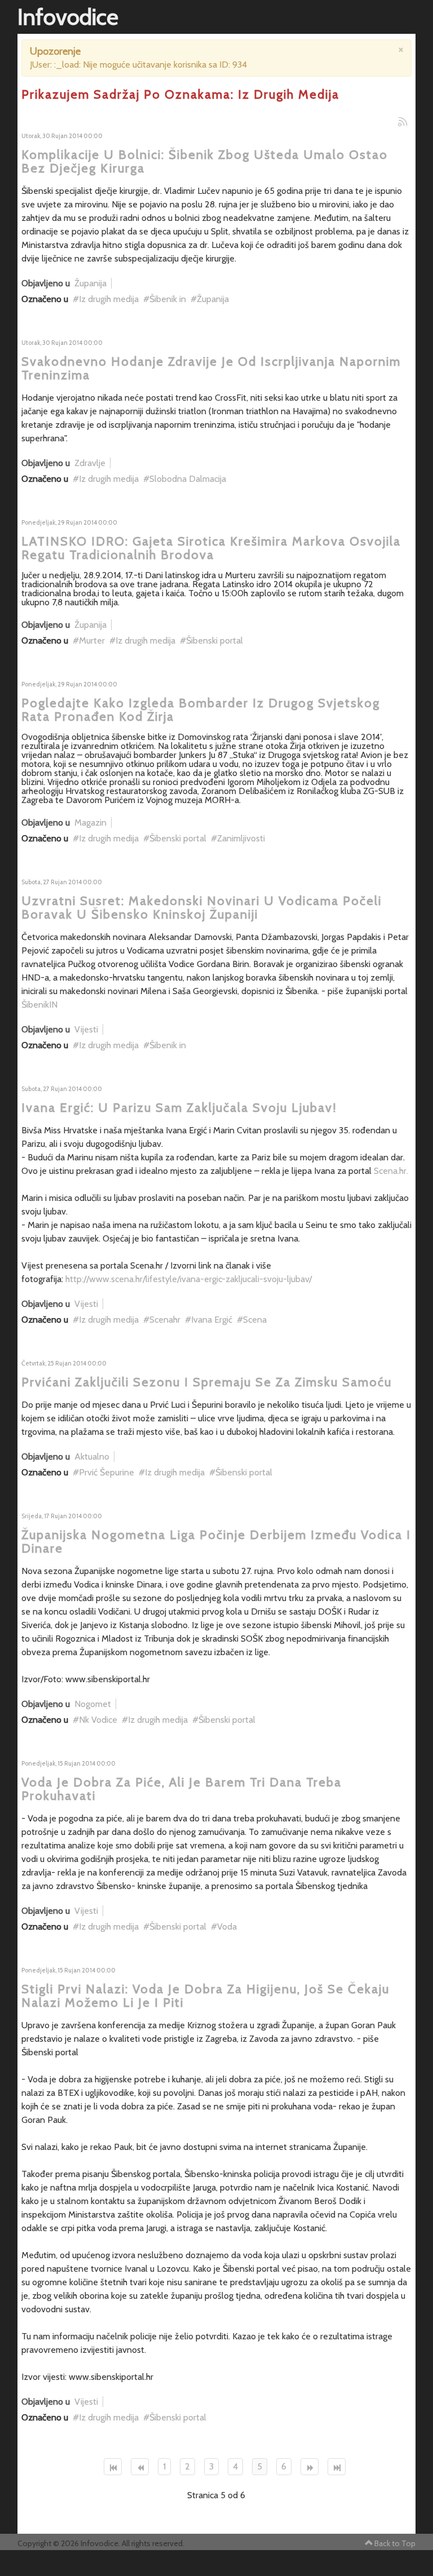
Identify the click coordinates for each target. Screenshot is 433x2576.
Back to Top (395, 2543)
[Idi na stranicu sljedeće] (310, 2467)
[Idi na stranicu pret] (140, 2467)
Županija (90, 283)
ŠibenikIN (39, 1005)
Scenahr (165, 1320)
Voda (227, 1927)
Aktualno (92, 1457)
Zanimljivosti (241, 838)
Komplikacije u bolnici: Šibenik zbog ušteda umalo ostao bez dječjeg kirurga (205, 161)
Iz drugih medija (109, 299)
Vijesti (86, 1029)
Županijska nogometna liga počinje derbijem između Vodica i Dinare (216, 1542)
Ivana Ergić (212, 1320)
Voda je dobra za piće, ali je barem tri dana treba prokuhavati (182, 1789)
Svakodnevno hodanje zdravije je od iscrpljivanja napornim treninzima (211, 368)
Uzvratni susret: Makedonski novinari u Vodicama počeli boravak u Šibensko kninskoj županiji (202, 908)
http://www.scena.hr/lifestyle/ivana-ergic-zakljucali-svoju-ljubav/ (189, 1279)
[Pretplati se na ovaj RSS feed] (403, 122)
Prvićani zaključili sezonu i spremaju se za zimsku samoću (207, 1382)
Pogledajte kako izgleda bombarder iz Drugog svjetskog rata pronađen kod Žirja (201, 710)
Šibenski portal (215, 640)
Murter (92, 640)
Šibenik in (168, 299)
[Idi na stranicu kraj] (337, 2467)
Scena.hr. (391, 1171)
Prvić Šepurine (107, 1472)
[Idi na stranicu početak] (113, 2467)
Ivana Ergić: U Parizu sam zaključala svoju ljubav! (179, 1108)
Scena (255, 1320)
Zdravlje (90, 463)
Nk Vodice (98, 1720)
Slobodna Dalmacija (188, 479)
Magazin (90, 823)
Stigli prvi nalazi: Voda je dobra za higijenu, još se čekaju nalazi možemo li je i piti (206, 1996)
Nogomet (93, 1704)
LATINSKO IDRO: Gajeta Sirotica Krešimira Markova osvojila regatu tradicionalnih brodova (211, 548)
